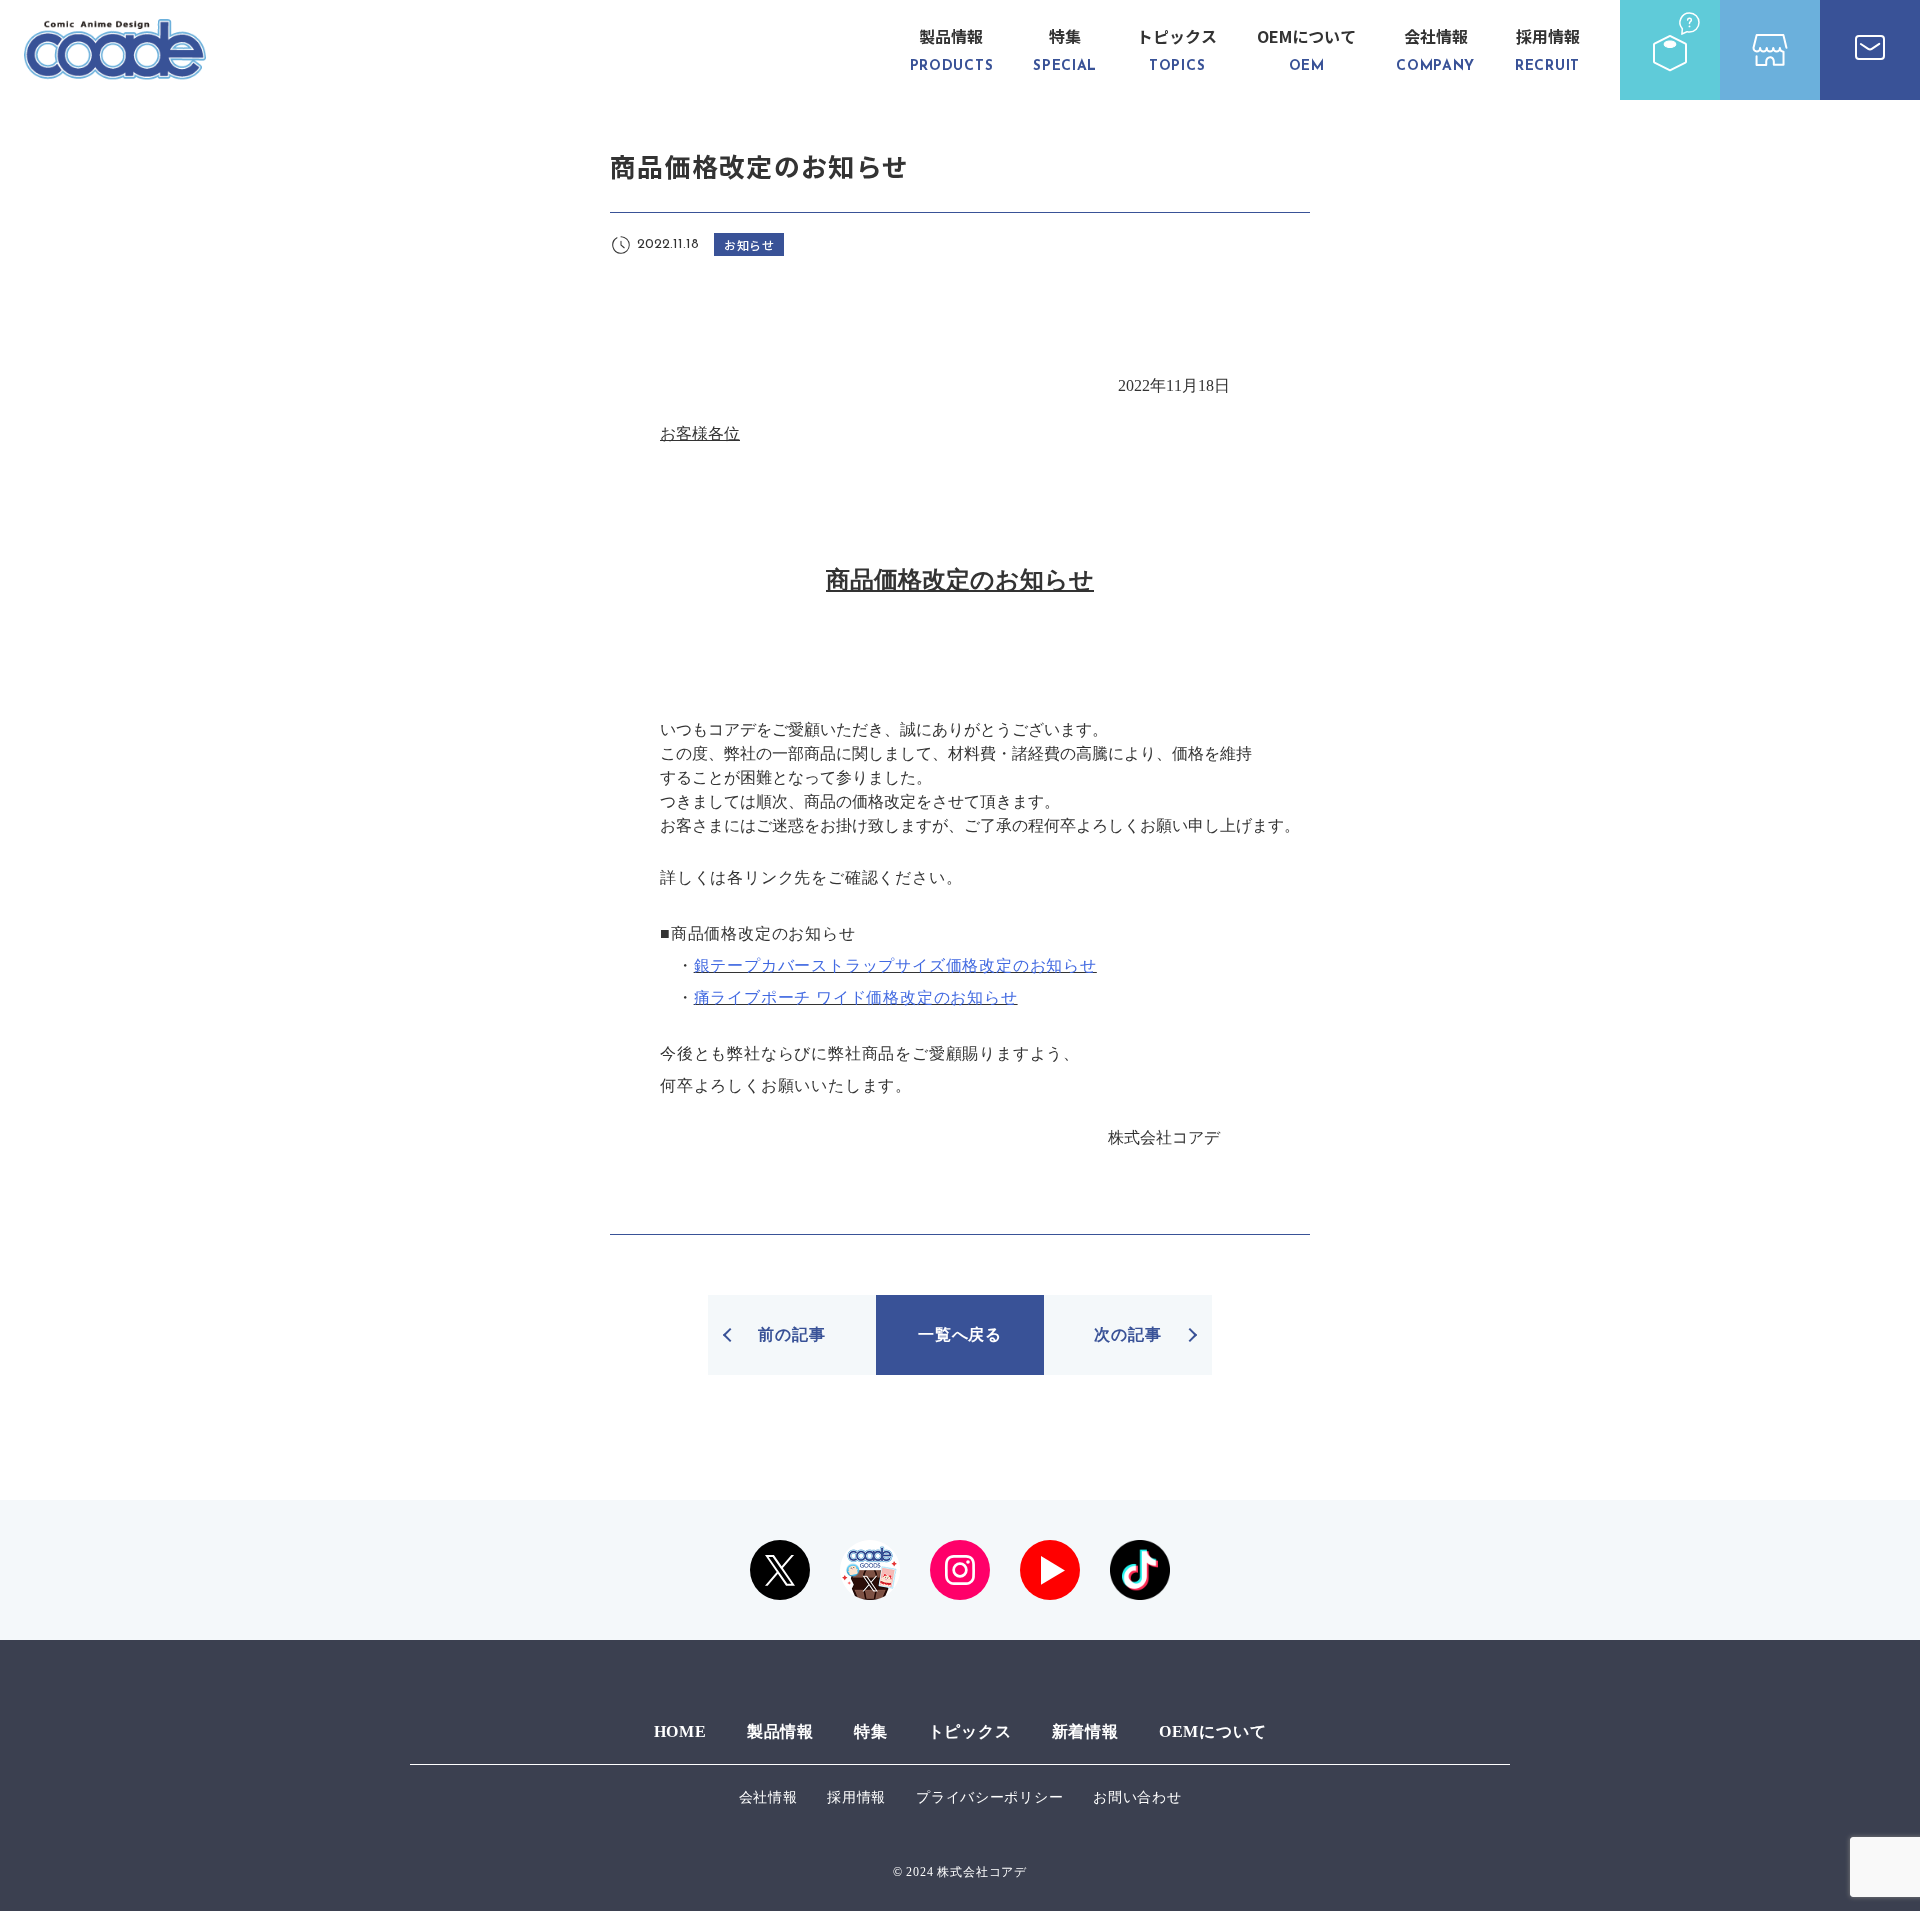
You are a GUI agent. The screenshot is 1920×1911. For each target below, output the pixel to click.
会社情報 (1435, 49)
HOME (680, 1731)
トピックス (1177, 49)
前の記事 (791, 1334)
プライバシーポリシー (989, 1797)
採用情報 (1547, 49)
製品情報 (952, 49)
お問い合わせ (1137, 1797)
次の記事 (1127, 1334)
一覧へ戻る (960, 1334)
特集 (1065, 49)
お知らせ (749, 244)
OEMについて (1306, 49)
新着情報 (1085, 1731)
